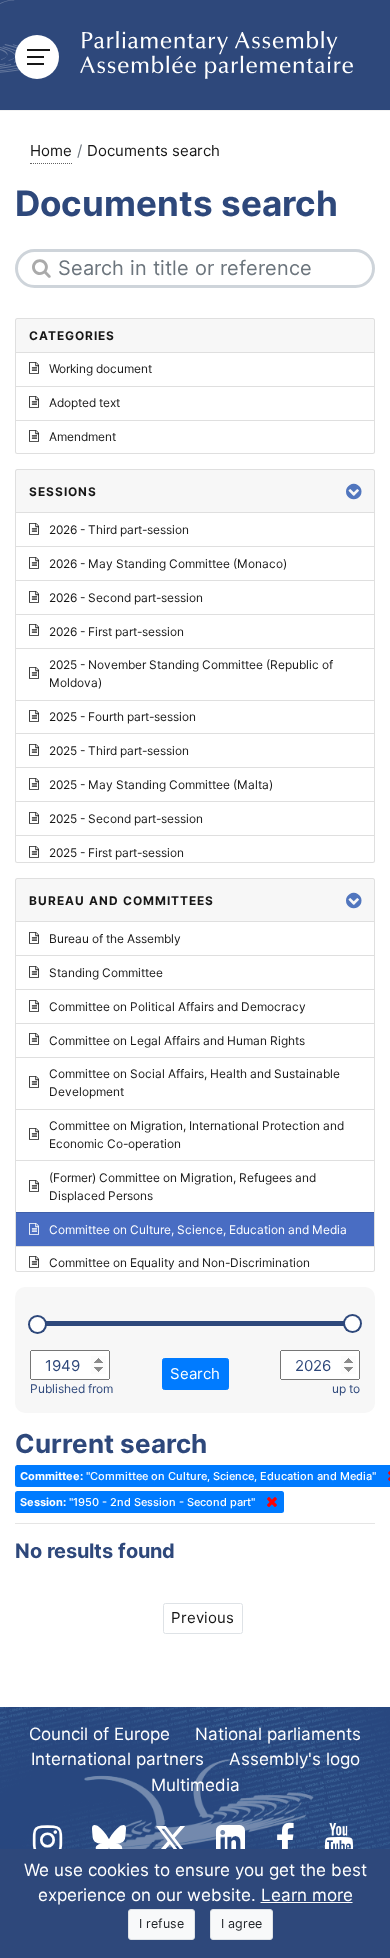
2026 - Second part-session (126, 597)
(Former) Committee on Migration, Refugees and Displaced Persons (182, 1186)
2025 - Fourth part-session (122, 716)
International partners (117, 1759)
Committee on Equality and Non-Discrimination (179, 1262)
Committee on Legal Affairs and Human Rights (177, 1040)
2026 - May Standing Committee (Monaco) (168, 563)
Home (51, 150)
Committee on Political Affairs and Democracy (177, 1006)
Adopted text (84, 402)
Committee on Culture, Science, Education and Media (198, 1229)
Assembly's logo (294, 1759)
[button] (354, 491)
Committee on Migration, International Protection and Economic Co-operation (196, 1134)
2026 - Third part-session (119, 529)
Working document (100, 368)
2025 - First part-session (116, 852)
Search (195, 1373)
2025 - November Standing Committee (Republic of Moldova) (191, 673)
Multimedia (195, 1785)
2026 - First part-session (116, 631)
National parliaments (278, 1734)
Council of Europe (99, 1734)
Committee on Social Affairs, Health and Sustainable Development (194, 1082)
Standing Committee (106, 972)
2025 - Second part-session (126, 818)
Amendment (82, 436)
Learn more (307, 1895)
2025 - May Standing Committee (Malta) (161, 784)
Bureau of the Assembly (115, 938)
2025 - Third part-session (119, 750)
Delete (268, 1502)
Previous (202, 1617)
